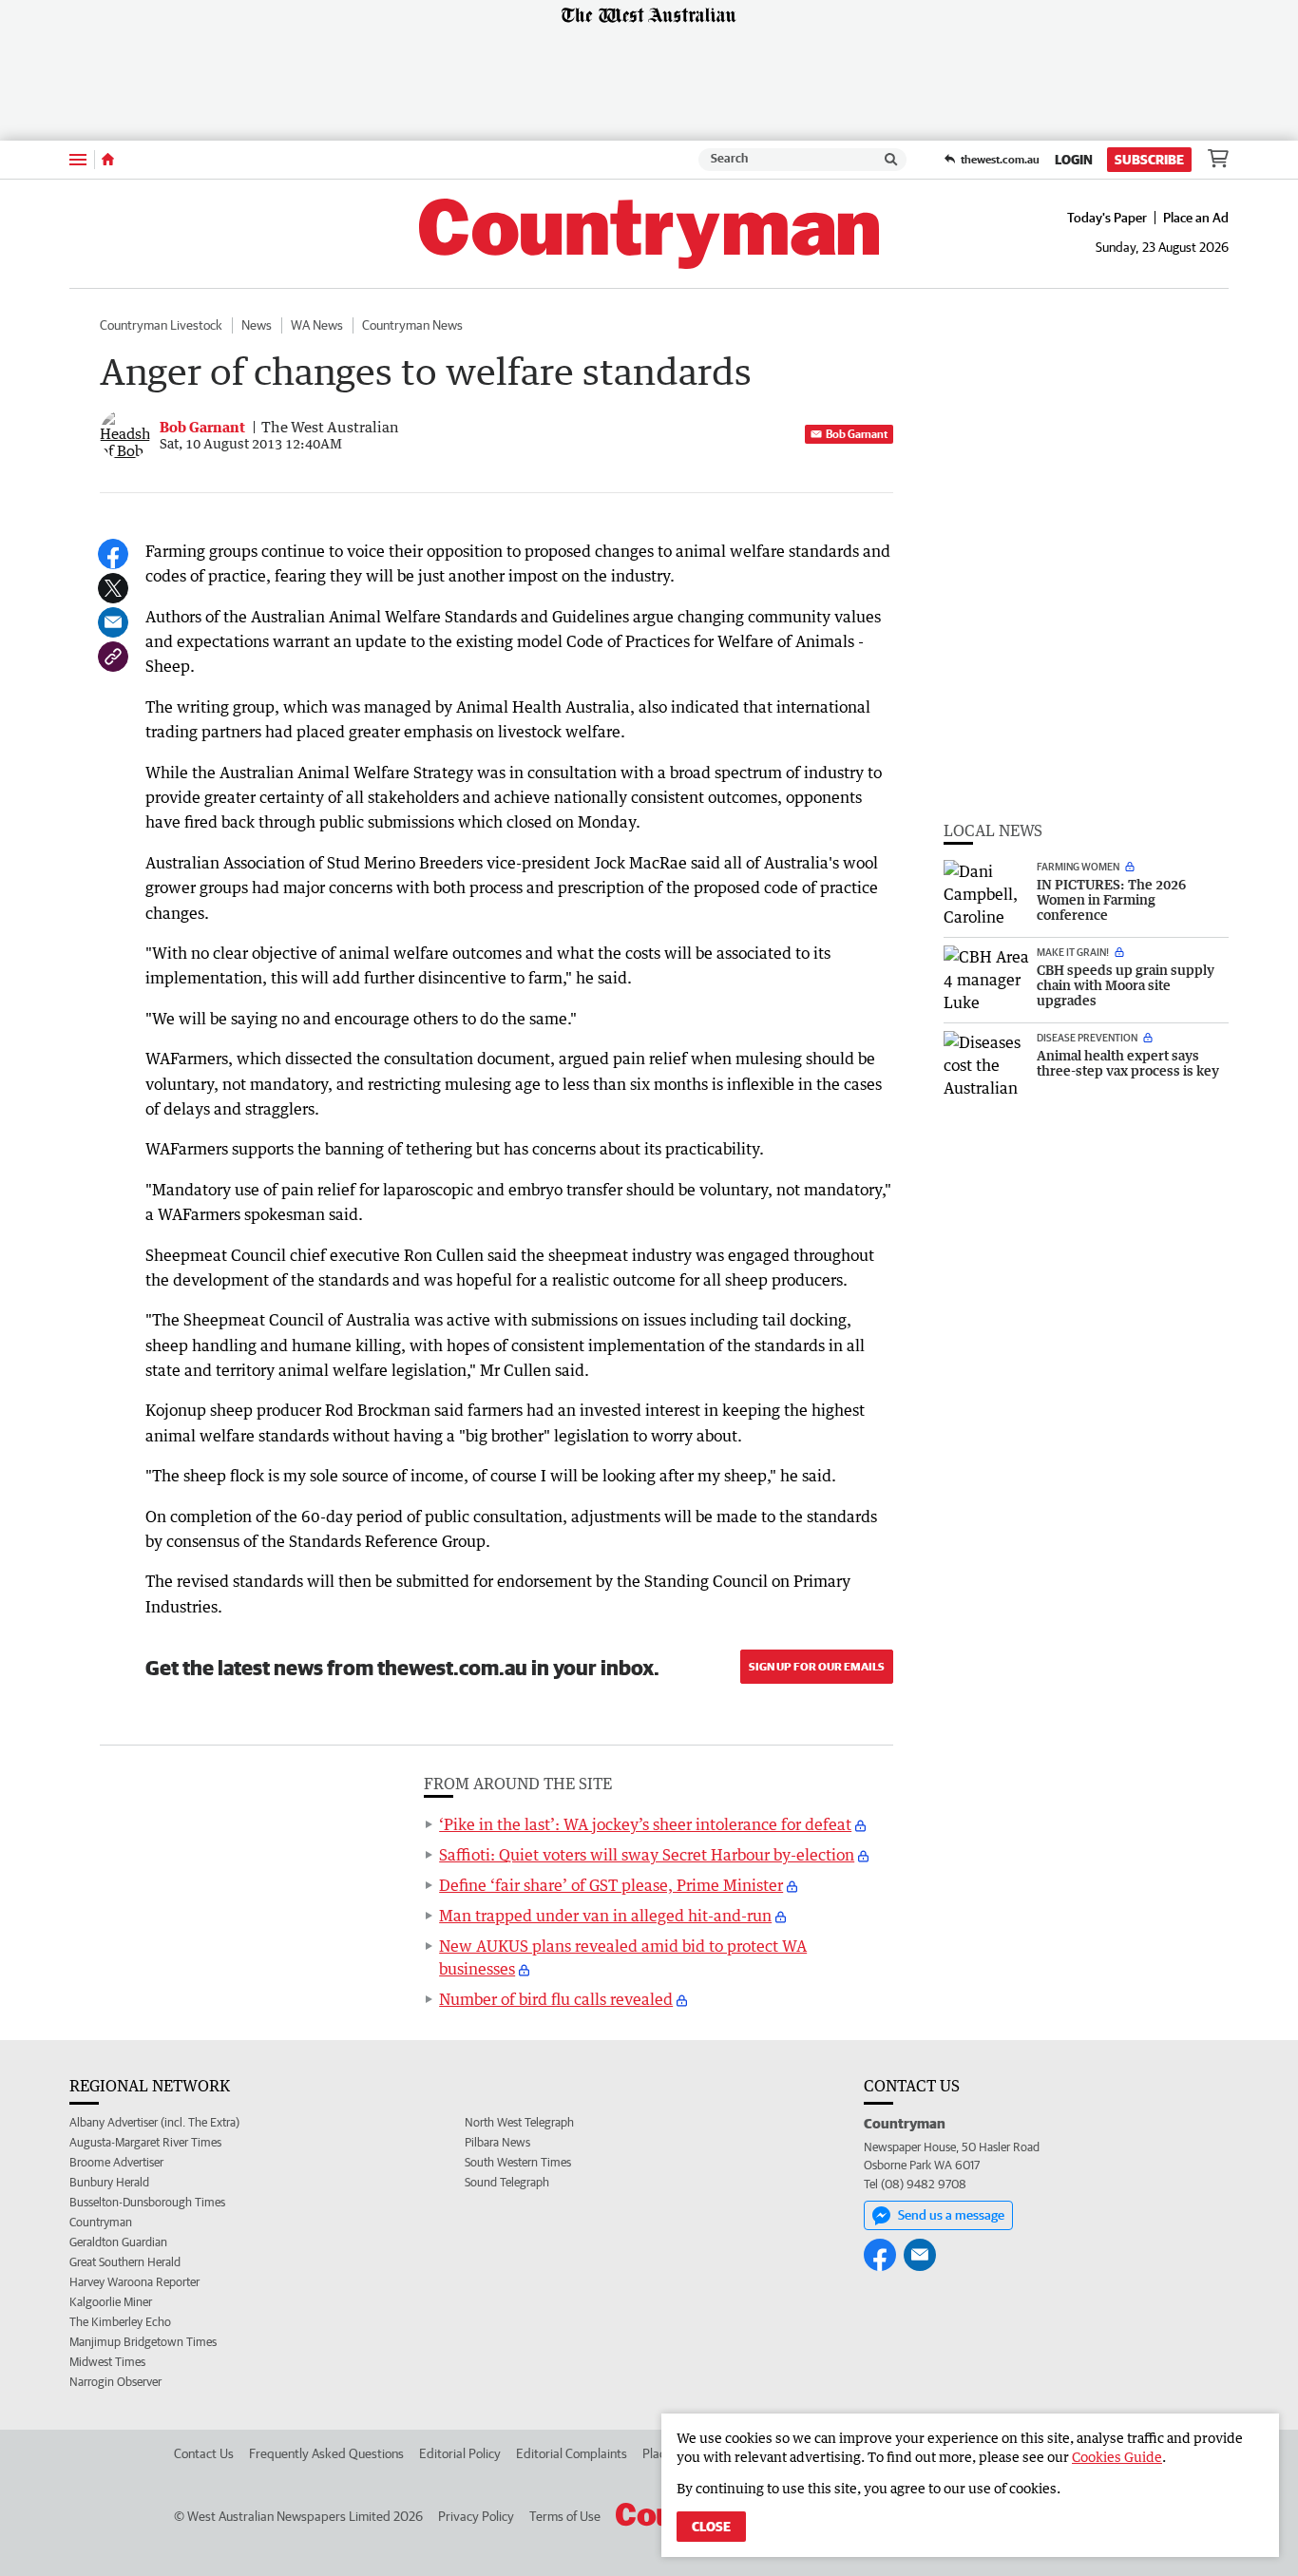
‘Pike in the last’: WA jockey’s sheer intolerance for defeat (645, 1824)
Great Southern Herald (125, 2262)
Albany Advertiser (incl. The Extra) (154, 2122)
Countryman (101, 2222)
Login (1074, 160)
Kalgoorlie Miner (111, 2302)
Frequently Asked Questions (326, 2453)
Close (711, 2527)
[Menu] (78, 159)
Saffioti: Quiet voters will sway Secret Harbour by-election (647, 1855)
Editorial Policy (460, 2453)
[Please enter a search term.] (891, 160)
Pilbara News (497, 2142)
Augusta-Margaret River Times (145, 2142)
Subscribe (1149, 160)
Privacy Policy (476, 2516)
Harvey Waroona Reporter (134, 2282)
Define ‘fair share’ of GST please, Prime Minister (611, 1885)
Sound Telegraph (507, 2182)
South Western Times (518, 2162)
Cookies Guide (1117, 2457)
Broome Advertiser (116, 2162)
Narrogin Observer (115, 2382)
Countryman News (412, 325)
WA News (317, 325)
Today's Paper (1107, 218)
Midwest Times (107, 2362)
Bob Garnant (857, 434)
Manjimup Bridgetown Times (143, 2342)
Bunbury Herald (109, 2182)
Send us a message (951, 2215)
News (257, 325)
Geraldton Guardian (118, 2242)
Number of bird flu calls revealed (556, 1999)
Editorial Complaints (572, 2453)
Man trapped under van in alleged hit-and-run (605, 1916)
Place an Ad (1196, 218)
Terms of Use (565, 2516)
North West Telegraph (519, 2122)
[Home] (108, 160)
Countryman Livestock (161, 325)
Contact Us (204, 2453)
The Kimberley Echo (120, 2322)
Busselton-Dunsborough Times (147, 2202)
